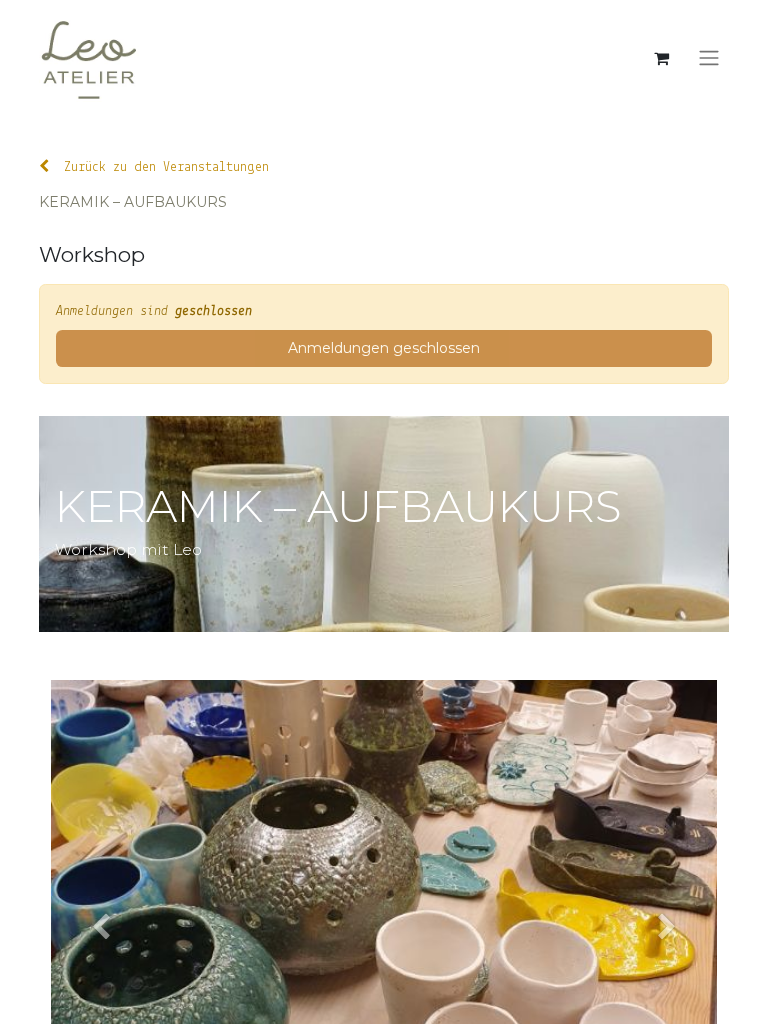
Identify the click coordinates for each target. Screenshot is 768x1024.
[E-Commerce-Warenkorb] (661, 58)
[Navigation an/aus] (709, 58)
